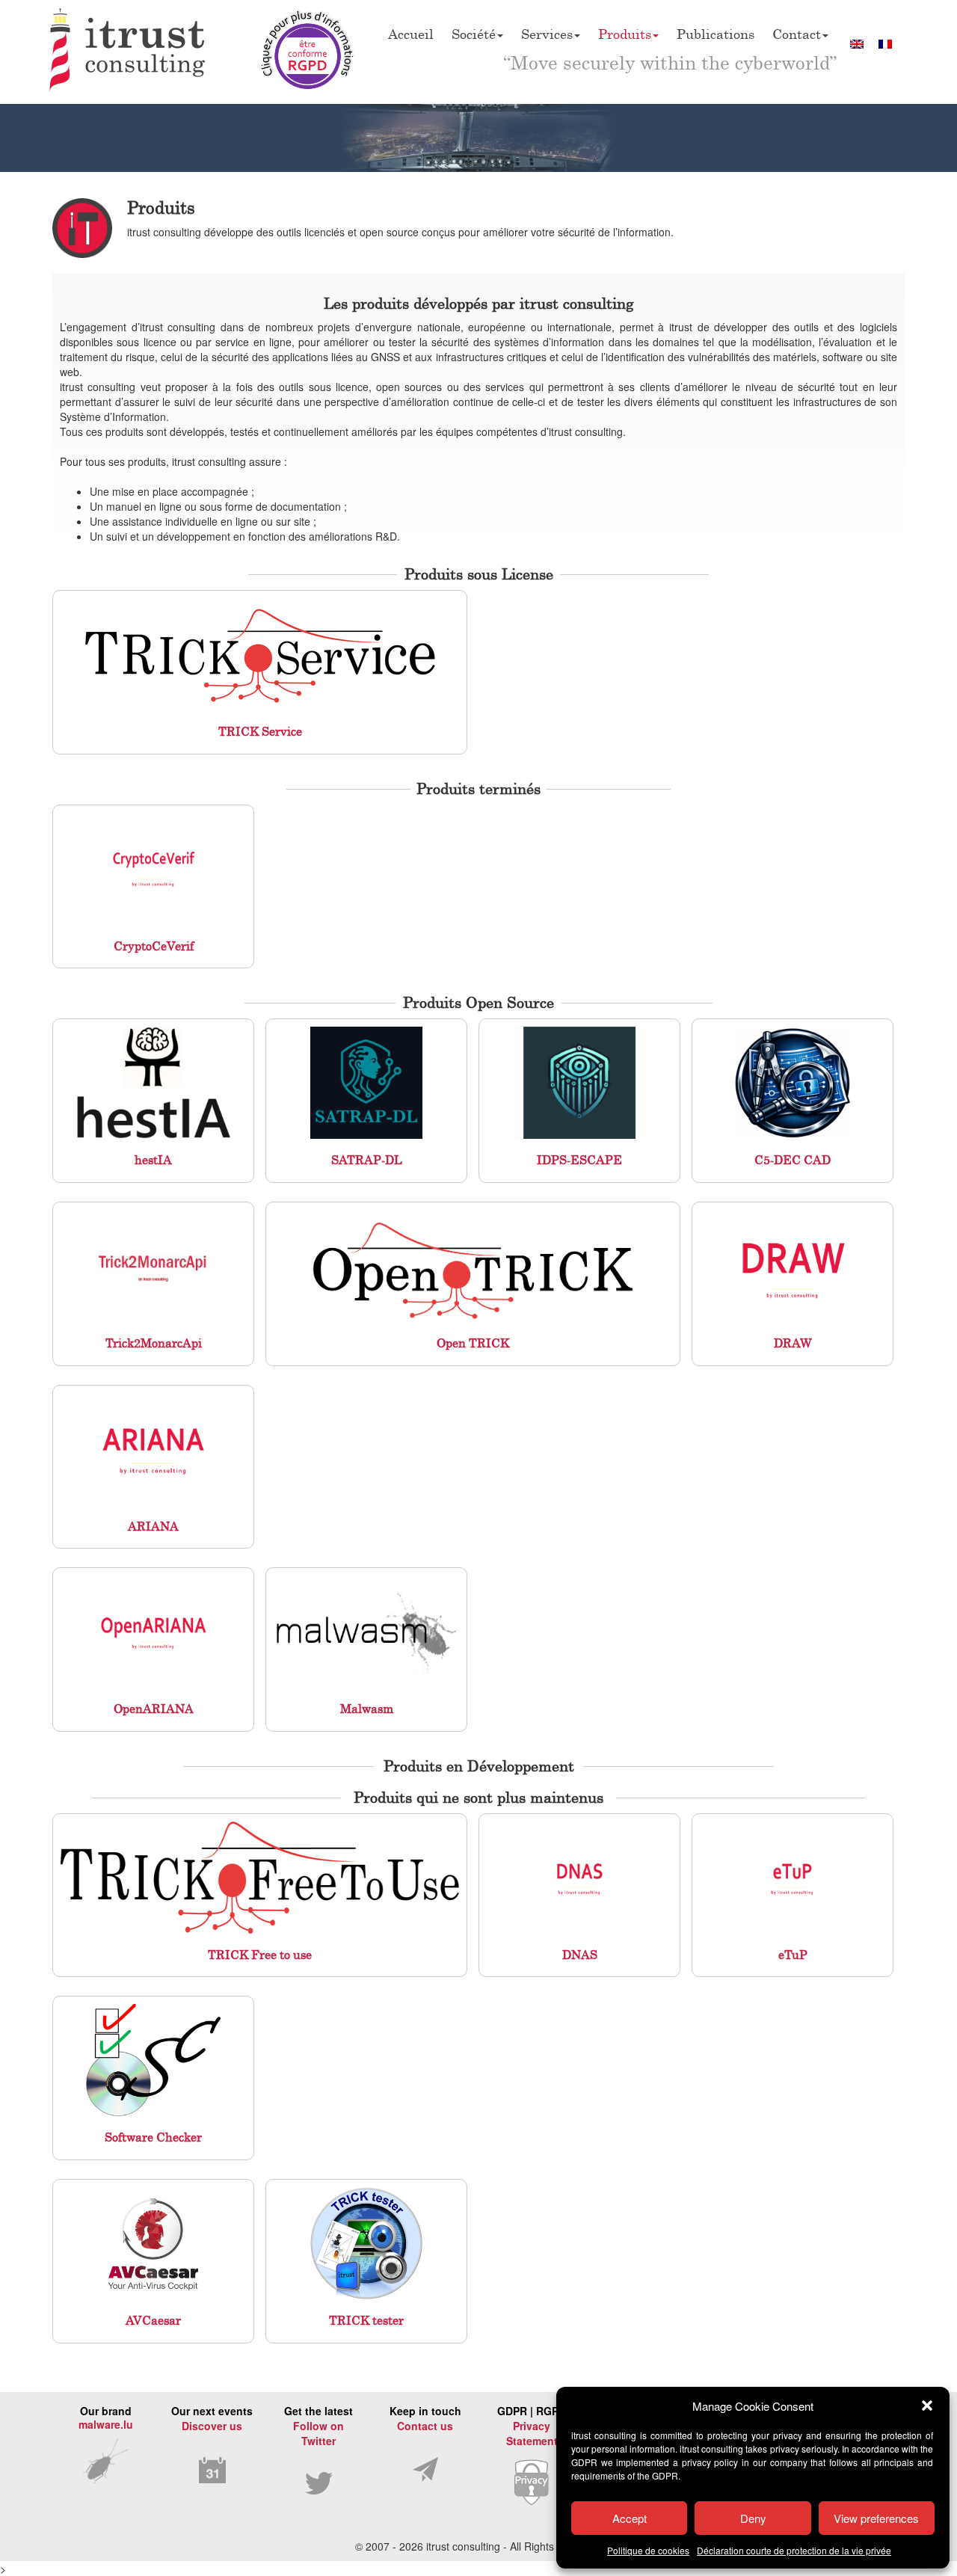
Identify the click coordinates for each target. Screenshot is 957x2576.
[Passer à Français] (885, 43)
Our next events (212, 2418)
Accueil (411, 34)
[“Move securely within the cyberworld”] (128, 52)
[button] (927, 2406)
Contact (797, 34)
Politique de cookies (648, 2550)
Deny (753, 2518)
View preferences (876, 2518)
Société (474, 34)
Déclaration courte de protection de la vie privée (794, 2550)
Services (547, 34)
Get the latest (319, 2426)
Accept (630, 2518)
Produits (625, 34)
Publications (716, 34)
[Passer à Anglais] (857, 43)
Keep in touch (425, 2418)
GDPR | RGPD (532, 2426)
